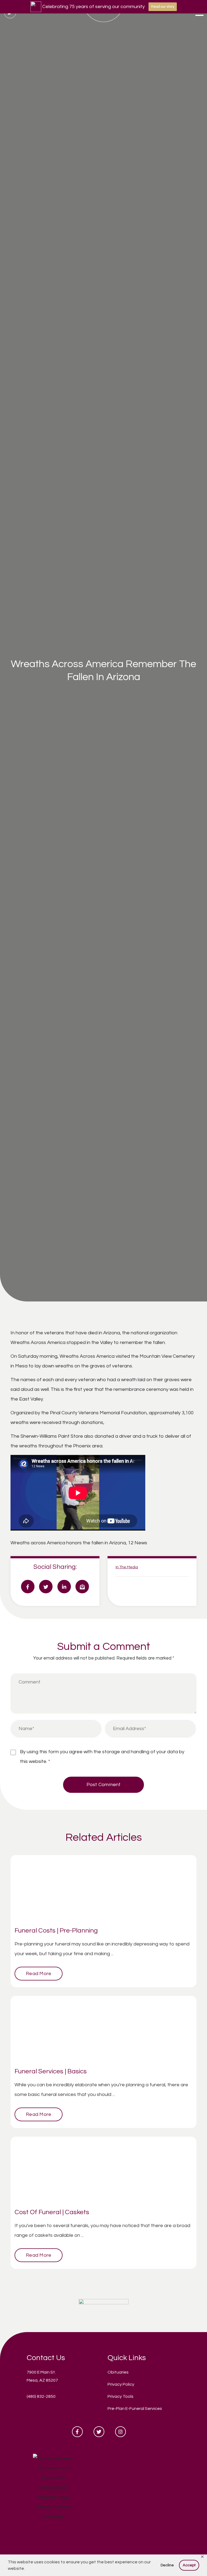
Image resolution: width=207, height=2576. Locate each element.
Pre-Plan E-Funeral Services (135, 2409)
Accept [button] (189, 2565)
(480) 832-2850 (41, 2396)
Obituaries (118, 2372)
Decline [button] (167, 2565)
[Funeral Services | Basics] (103, 2029)
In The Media (127, 1567)
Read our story (163, 7)
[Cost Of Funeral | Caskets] (103, 2170)
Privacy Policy (121, 2384)
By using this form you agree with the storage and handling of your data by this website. (102, 1757)
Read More (39, 1974)
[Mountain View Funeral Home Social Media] (77, 2432)
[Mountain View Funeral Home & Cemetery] (104, 2309)
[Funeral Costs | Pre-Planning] (103, 1889)
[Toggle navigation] (199, 13)
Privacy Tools (120, 2396)
